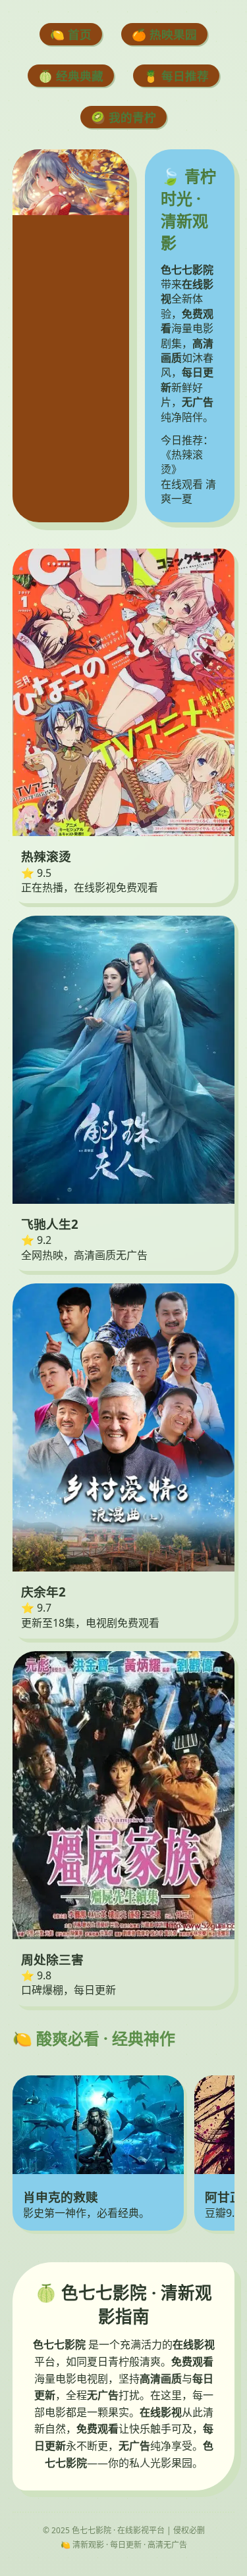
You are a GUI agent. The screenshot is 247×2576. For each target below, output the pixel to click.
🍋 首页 (71, 34)
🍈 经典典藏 (71, 76)
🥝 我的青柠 (123, 117)
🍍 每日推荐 (176, 76)
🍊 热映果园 (164, 34)
